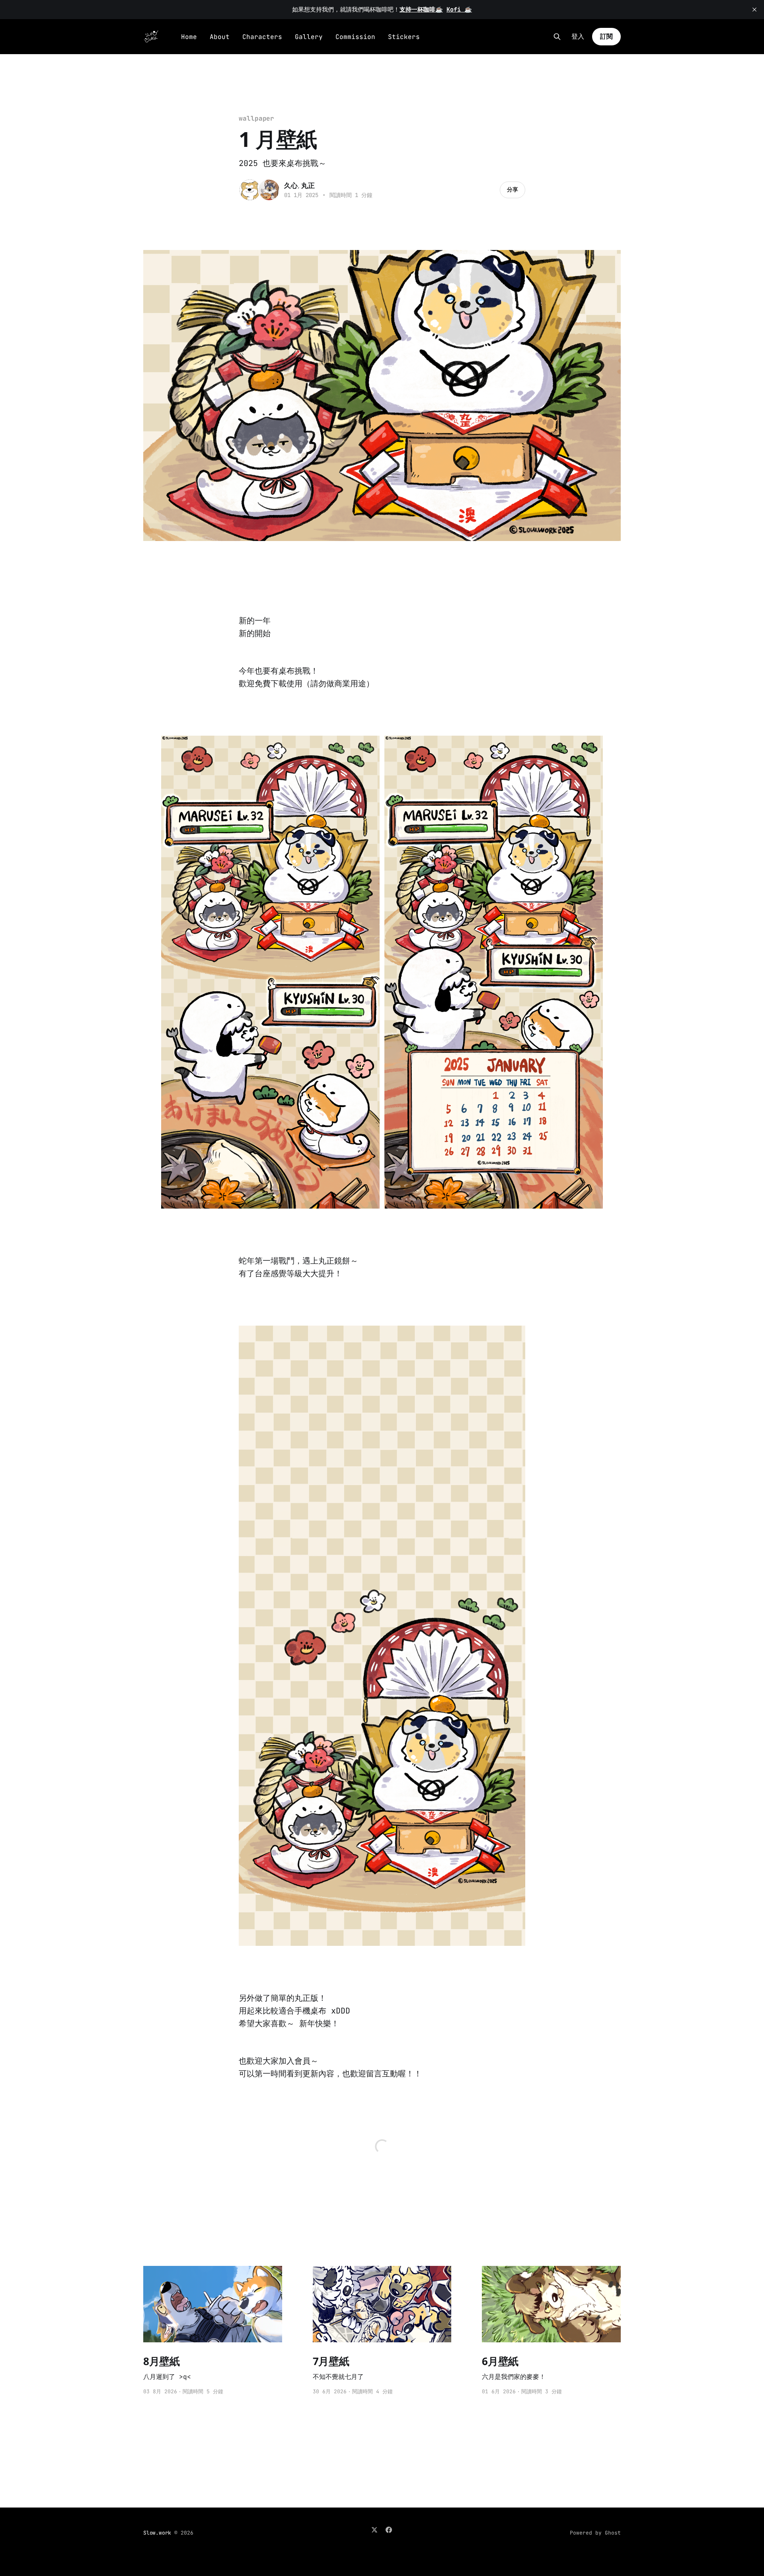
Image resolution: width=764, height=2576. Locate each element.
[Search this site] (557, 37)
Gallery (309, 37)
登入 (578, 37)
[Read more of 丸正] (269, 190)
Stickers (404, 37)
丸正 (308, 185)
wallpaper (256, 118)
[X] (374, 2530)
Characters (262, 37)
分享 (513, 189)
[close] (754, 10)
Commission (355, 37)
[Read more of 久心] (250, 190)
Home (189, 37)
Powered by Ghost (595, 2533)
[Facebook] (389, 2530)
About (220, 37)
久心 (291, 185)
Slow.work (157, 2533)
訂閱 (606, 36)
